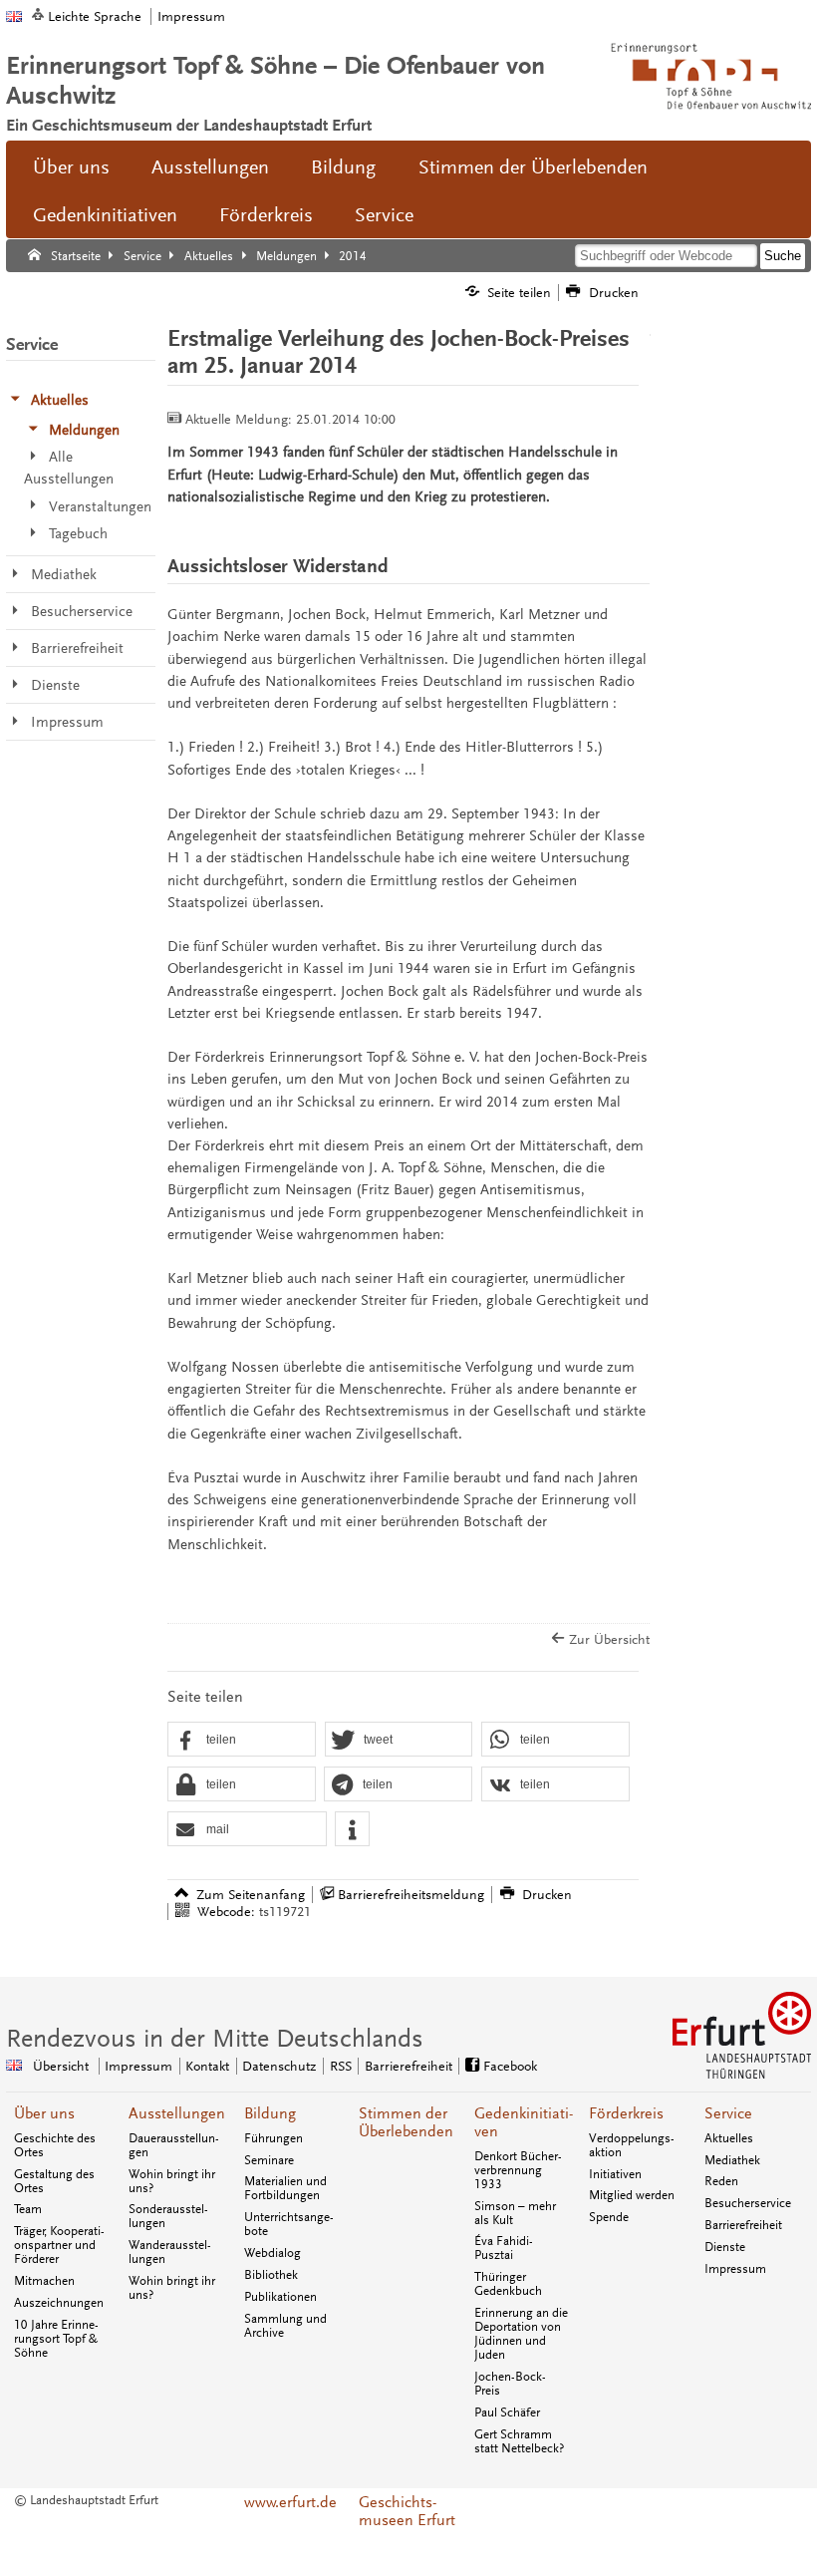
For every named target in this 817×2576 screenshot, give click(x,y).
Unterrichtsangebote (289, 2224)
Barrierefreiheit (408, 2066)
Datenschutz (279, 2066)
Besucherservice (748, 2203)
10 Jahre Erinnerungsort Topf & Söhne (56, 2339)
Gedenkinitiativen (105, 215)
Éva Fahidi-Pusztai (504, 2248)
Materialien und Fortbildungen (285, 2188)
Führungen (273, 2138)
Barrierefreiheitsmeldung (411, 1895)
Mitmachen (44, 2281)
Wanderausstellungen (170, 2252)
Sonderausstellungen (168, 2216)
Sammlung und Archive (285, 2326)
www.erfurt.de (290, 2502)
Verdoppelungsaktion (632, 2145)
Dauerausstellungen (174, 2145)
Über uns (71, 167)
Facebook (510, 2066)
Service (384, 215)
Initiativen (615, 2174)
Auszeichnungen (59, 2303)
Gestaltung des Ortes (54, 2181)
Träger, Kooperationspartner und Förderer (59, 2245)
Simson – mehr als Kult (515, 2213)
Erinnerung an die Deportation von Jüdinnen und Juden (521, 2334)
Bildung (343, 167)
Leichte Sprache (95, 16)
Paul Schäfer (507, 2413)
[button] (242, 1740)
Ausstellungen (210, 167)
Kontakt (207, 2066)
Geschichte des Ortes (55, 2145)
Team (28, 2209)
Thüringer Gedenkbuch (508, 2284)
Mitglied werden (632, 2195)
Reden (721, 2181)
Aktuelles (729, 2138)
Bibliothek (271, 2275)
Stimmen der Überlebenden (533, 167)
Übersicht (61, 2066)
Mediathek (732, 2160)
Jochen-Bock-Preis (510, 2384)
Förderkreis (266, 215)
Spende (609, 2217)
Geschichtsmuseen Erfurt (407, 2511)
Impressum (191, 16)
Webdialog (272, 2253)
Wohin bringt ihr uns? (172, 2181)
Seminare (269, 2160)
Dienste (725, 2247)
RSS (341, 2066)
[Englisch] (14, 16)
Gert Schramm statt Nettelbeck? (519, 2441)
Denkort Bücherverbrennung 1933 (518, 2170)
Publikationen (280, 2297)
